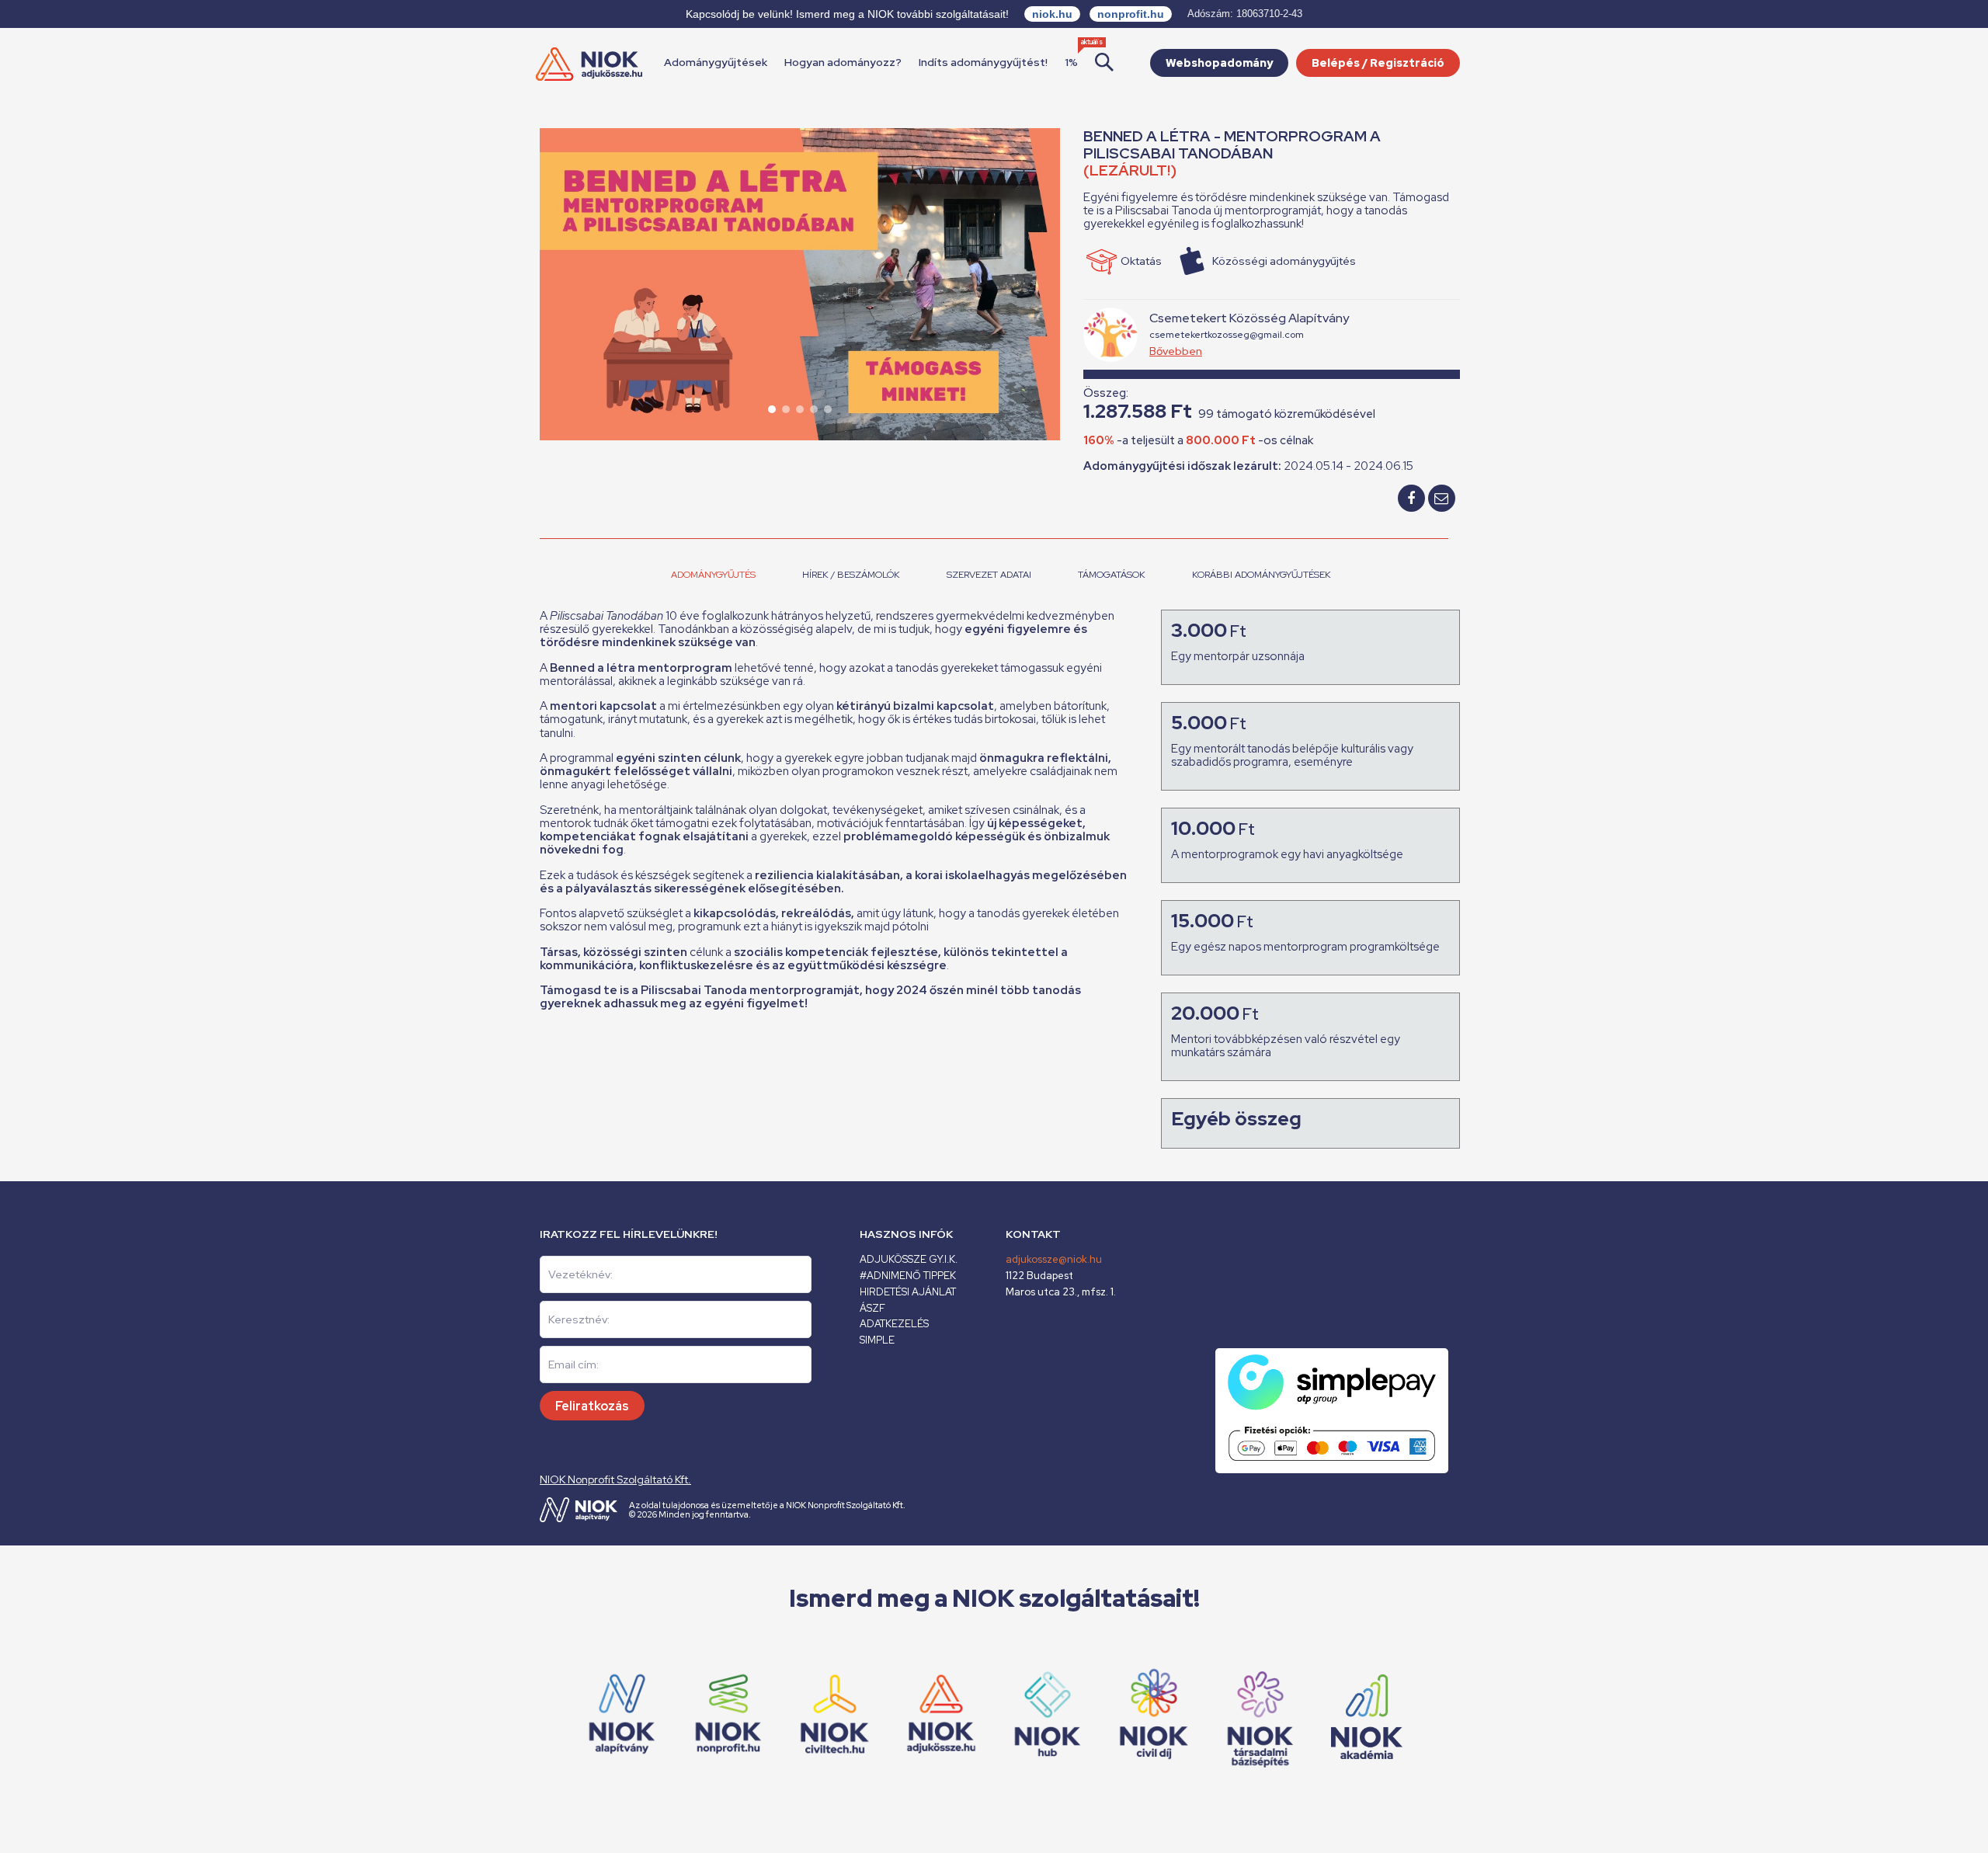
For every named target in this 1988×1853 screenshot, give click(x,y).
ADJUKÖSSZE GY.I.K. (909, 1259)
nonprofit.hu (1131, 14)
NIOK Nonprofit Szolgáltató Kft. (615, 1479)
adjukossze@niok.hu (1054, 1259)
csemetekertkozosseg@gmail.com (1227, 335)
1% (1071, 62)
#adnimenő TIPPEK (908, 1276)
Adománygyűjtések (716, 62)
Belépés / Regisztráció (1378, 63)
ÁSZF (872, 1308)
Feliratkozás (592, 1406)
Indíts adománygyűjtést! (983, 62)
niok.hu (1052, 14)
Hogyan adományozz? (843, 62)
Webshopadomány (1219, 63)
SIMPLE (877, 1340)
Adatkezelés (894, 1324)
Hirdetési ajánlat (908, 1292)
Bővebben (1176, 351)
